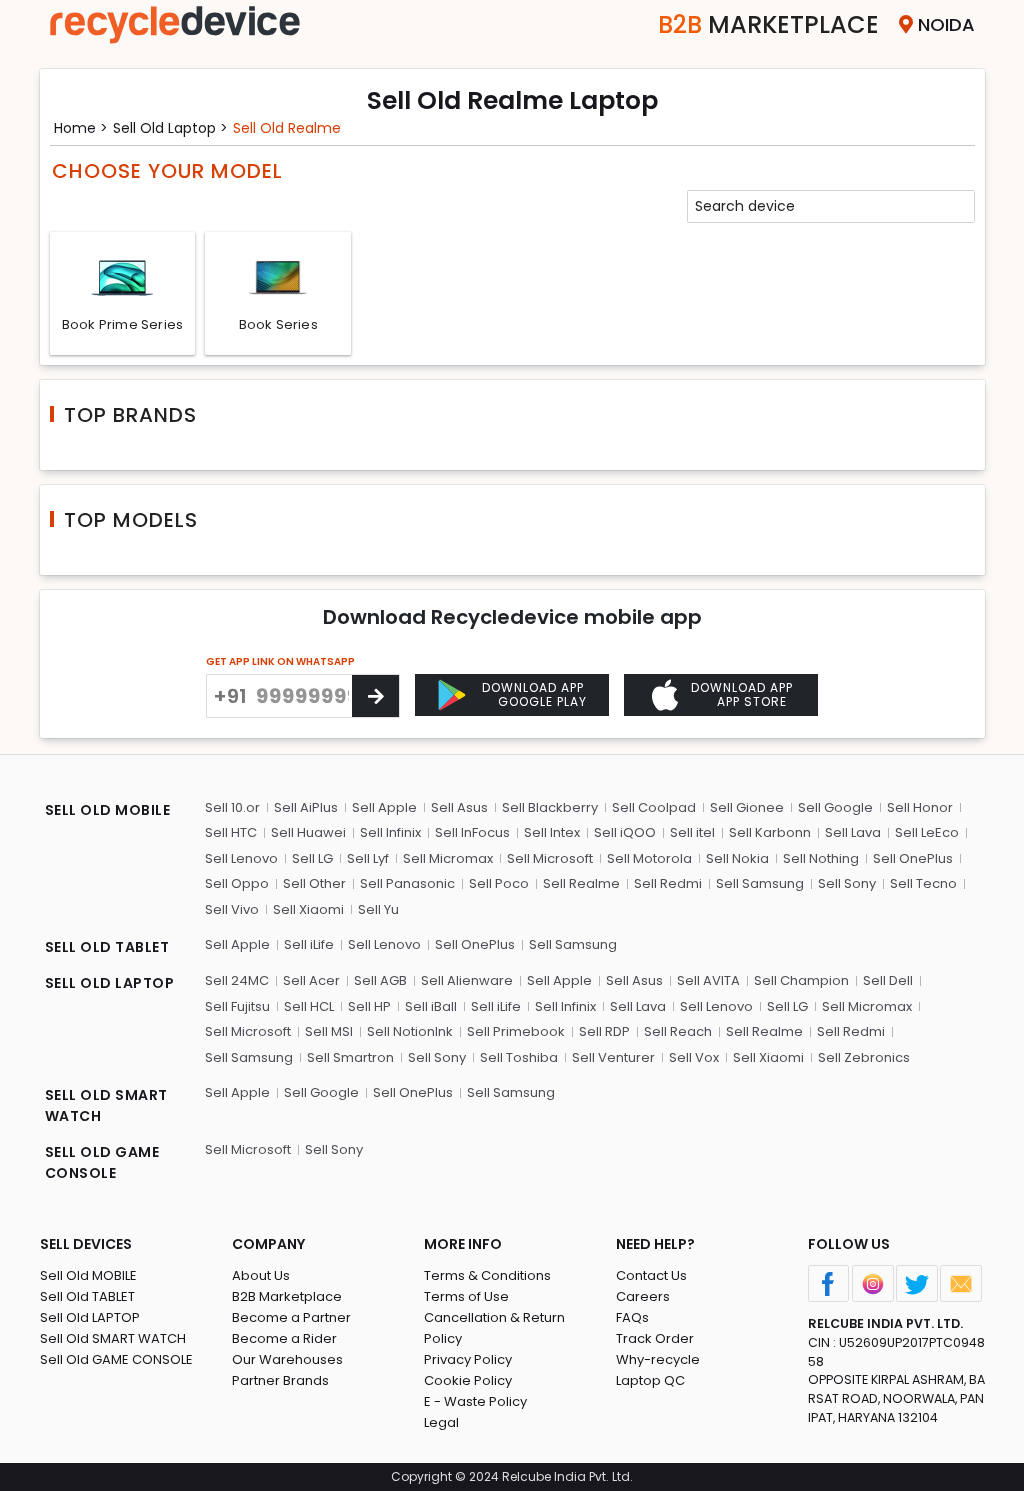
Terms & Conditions (487, 1275)
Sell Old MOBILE (88, 1275)
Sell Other (314, 883)
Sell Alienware (467, 980)
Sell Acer (311, 980)
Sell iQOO (625, 832)
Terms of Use (466, 1296)
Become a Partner (291, 1317)
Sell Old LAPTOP (90, 1317)
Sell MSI (329, 1031)
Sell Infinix (390, 832)
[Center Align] (375, 696)
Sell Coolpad (654, 807)
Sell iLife (309, 944)
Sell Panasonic (407, 883)
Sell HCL (309, 1006)
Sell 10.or (232, 807)
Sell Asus (459, 807)
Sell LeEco (927, 832)
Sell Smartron (350, 1057)
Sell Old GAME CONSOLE (116, 1359)
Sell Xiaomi (308, 909)
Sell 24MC (237, 980)
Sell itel (692, 832)
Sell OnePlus (913, 858)
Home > (81, 128)
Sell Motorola (649, 858)
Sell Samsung (760, 883)
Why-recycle (658, 1359)
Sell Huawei (308, 832)
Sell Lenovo (241, 858)
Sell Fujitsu (237, 1006)
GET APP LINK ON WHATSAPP (280, 661)
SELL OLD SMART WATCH (106, 1105)
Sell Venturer (613, 1057)
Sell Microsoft (550, 858)
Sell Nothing (821, 858)
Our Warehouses (287, 1359)
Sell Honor (920, 807)
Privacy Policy (468, 1359)
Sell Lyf (368, 858)
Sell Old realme (287, 128)
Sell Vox (694, 1057)
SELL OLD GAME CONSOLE (102, 1162)
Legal (441, 1422)
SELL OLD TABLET (107, 947)
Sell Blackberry (550, 807)
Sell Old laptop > (170, 128)
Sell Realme (581, 883)
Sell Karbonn (770, 832)
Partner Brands (280, 1380)
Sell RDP (604, 1031)
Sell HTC (231, 832)
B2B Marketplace (287, 1296)
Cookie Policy (468, 1380)
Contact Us (651, 1275)
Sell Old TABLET (87, 1296)
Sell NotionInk (410, 1031)
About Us (261, 1275)
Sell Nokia (737, 858)
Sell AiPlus (306, 807)
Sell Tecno (923, 883)
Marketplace (768, 24)
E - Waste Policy (475, 1401)
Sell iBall (431, 1006)
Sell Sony (847, 883)
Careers (643, 1296)
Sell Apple (384, 807)
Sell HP (369, 1006)
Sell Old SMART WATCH (113, 1338)
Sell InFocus (472, 832)
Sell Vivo (232, 909)
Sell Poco (499, 883)
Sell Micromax (448, 858)
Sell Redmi (668, 883)
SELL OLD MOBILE (108, 810)
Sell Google (835, 807)
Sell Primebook (516, 1031)
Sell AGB (380, 980)
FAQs (632, 1317)
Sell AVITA (708, 980)
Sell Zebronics (864, 1057)
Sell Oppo (237, 883)
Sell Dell (888, 980)
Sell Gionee (747, 807)
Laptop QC (650, 1380)
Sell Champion (801, 980)
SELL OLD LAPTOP (110, 983)
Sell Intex (552, 832)
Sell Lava (853, 832)
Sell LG (312, 858)
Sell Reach (678, 1031)
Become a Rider (284, 1338)
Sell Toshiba (519, 1057)
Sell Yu (378, 909)
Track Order (655, 1338)
